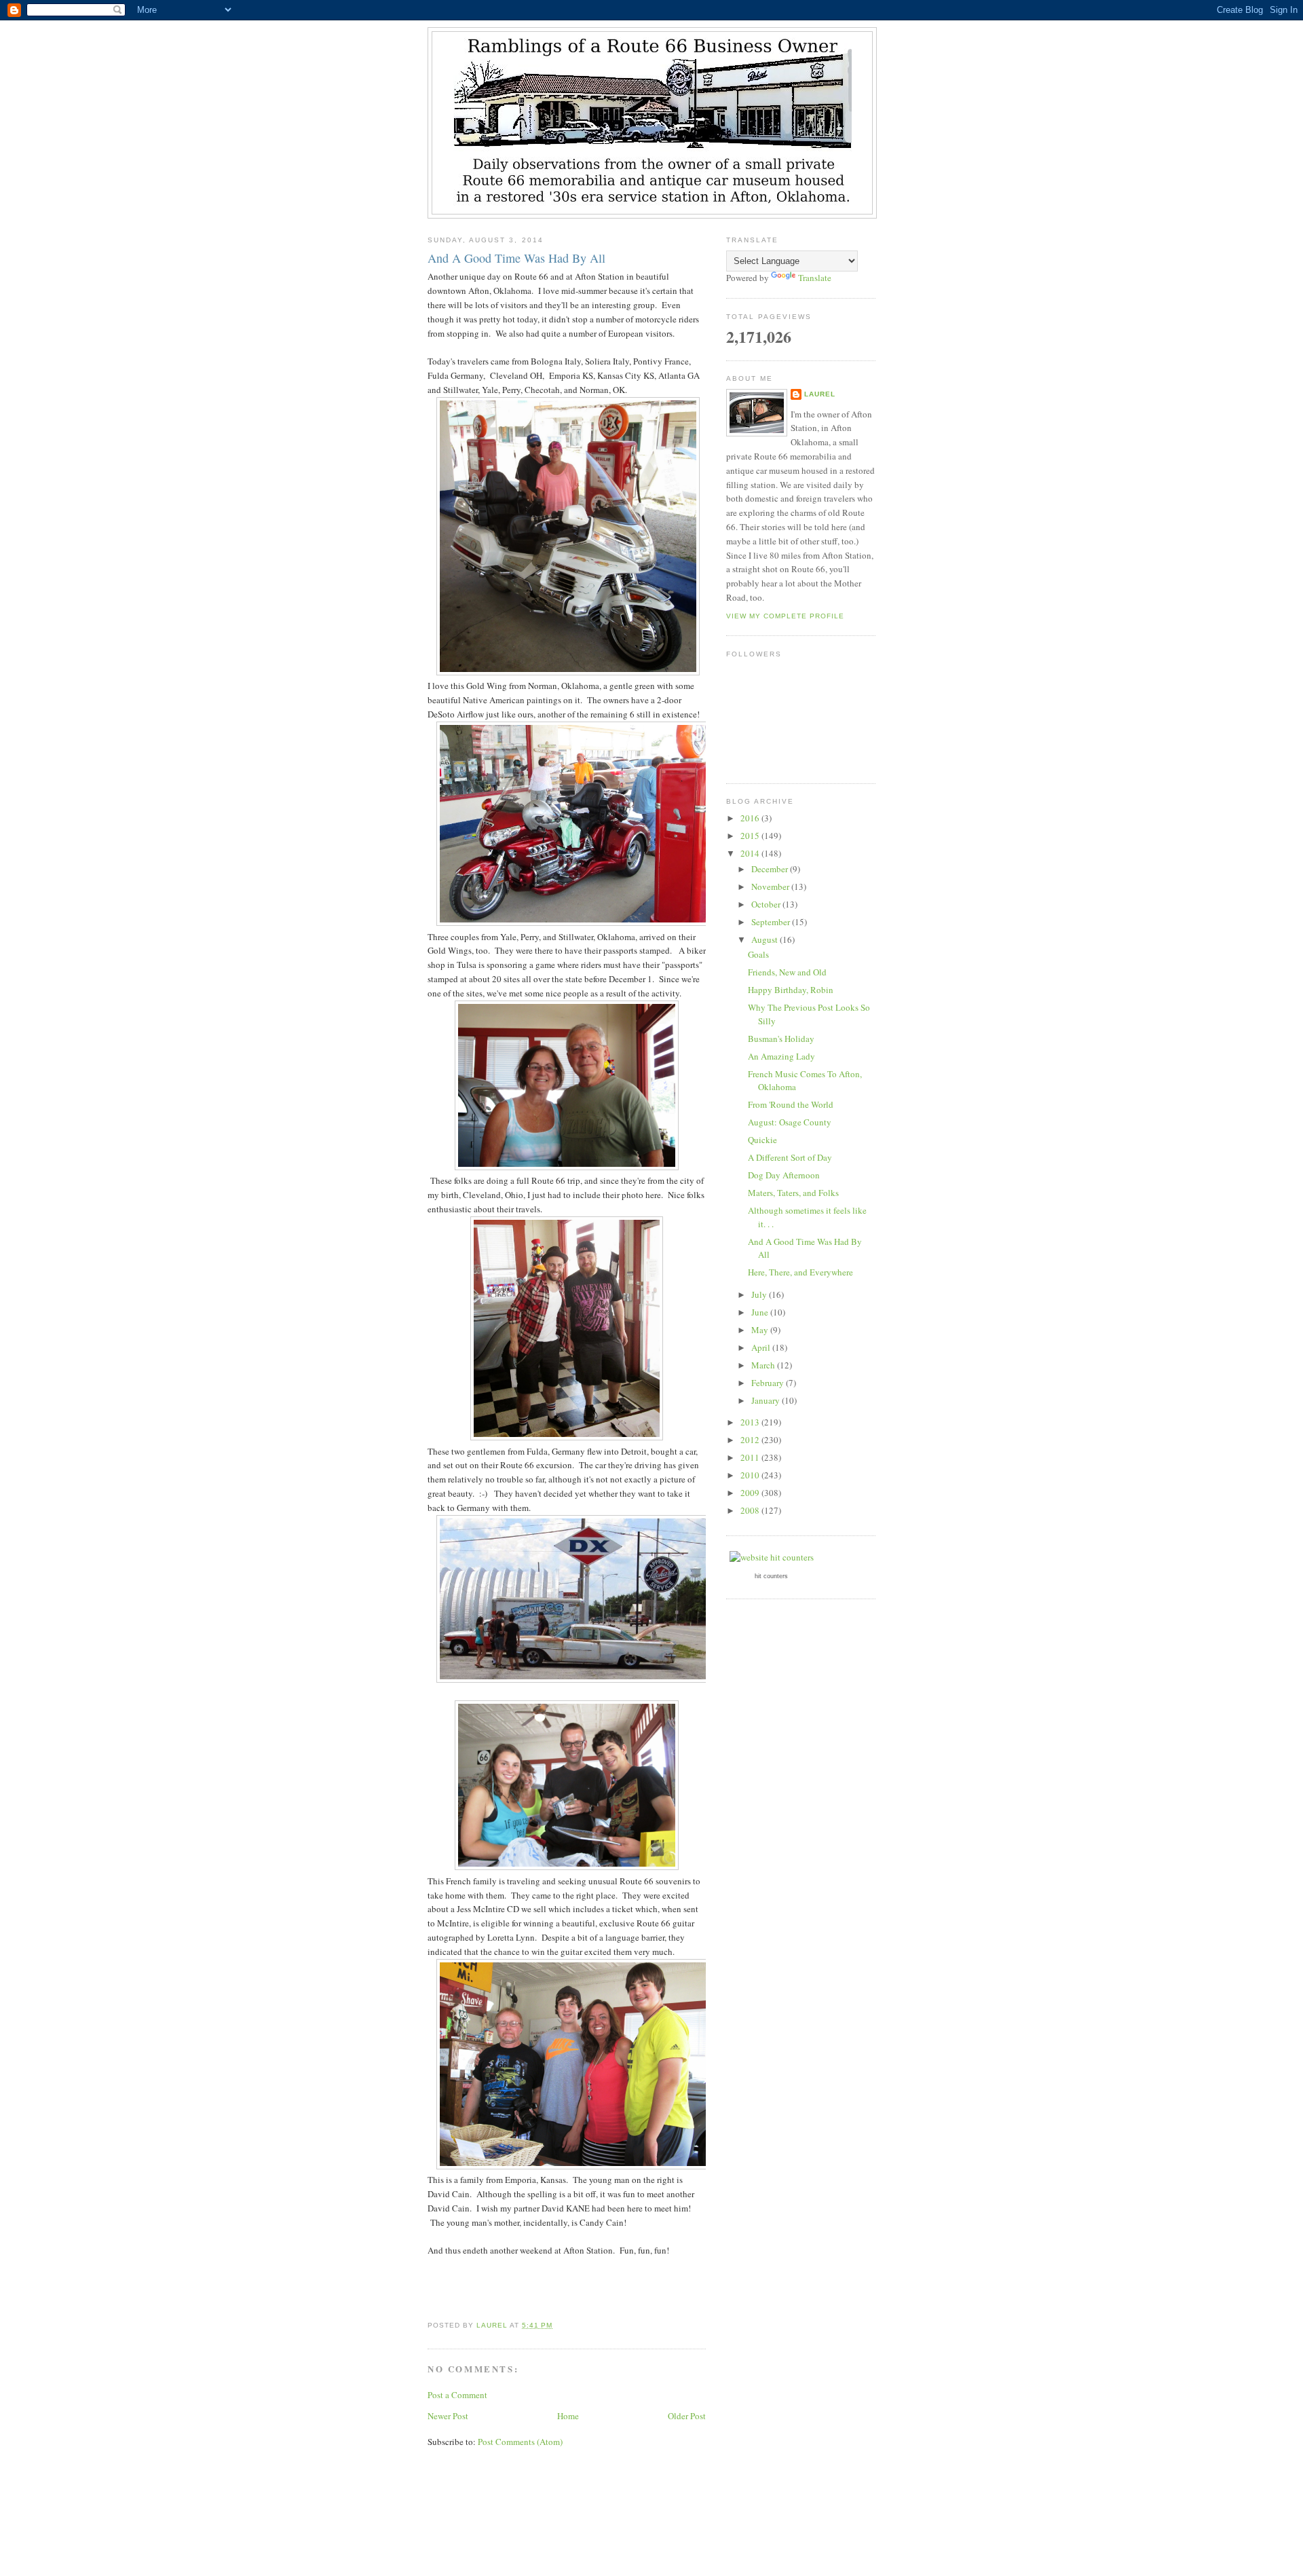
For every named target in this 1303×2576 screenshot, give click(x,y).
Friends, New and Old (787, 972)
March (764, 1365)
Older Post (687, 2416)
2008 (751, 1510)
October (767, 904)
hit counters (771, 1576)
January (767, 1400)
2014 (751, 853)
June (761, 1312)
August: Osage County (790, 1122)
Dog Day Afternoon (784, 1175)
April (762, 1347)
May (761, 1330)
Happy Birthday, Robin (791, 990)
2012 (751, 1440)
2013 (751, 1422)
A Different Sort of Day (790, 1157)
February (769, 1383)
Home (568, 2416)
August (766, 939)
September (772, 922)
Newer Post (448, 2416)
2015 (751, 836)
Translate (815, 278)
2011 (751, 1457)
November (771, 886)
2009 (751, 1493)
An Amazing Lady (781, 1056)
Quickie (762, 1140)
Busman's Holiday (781, 1039)
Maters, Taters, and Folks (793, 1193)
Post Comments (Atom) (520, 2442)
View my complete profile (785, 616)
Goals (758, 954)
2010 (751, 1475)
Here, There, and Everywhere (800, 1272)
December (771, 869)
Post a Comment (457, 2395)
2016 (751, 818)
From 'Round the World (791, 1104)
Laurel (820, 394)
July (760, 1294)
